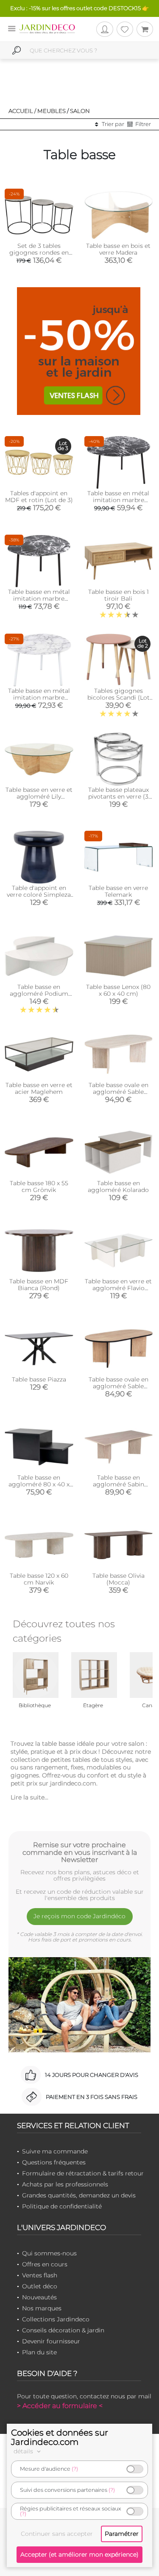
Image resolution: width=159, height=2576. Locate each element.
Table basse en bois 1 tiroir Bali (119, 595)
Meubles (52, 111)
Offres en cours (45, 2264)
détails (24, 2451)
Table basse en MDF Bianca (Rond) (39, 1285)
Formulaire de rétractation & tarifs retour (83, 2173)
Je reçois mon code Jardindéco (79, 1916)
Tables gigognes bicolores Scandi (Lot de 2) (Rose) (119, 698)
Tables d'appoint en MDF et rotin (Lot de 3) (39, 497)
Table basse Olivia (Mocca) (119, 1579)
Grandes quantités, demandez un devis (79, 2195)
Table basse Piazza (39, 1379)
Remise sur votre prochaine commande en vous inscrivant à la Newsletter (80, 1852)
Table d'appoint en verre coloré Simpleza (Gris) (39, 895)
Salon (80, 111)
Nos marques (42, 2308)
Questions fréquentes (54, 2162)
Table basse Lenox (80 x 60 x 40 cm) (118, 990)
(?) (75, 2469)
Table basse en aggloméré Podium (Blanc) (39, 994)
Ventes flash (40, 2275)
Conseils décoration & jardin (63, 2330)
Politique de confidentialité (62, 2206)
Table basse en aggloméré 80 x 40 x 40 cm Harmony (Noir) (39, 1484)
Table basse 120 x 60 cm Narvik (39, 1579)
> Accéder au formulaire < (60, 2406)
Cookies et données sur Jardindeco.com (60, 2437)
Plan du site (39, 2352)
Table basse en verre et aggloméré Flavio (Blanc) (118, 1288)
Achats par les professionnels (65, 2184)
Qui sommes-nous (49, 2253)
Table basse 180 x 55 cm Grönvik (39, 1186)
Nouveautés (39, 2297)
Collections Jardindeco (56, 2319)
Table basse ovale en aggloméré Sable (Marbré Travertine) (119, 1092)
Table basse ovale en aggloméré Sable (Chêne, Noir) (119, 1386)
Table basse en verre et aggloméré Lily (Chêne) (39, 796)
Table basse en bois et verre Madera (118, 249)
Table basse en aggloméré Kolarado (118, 1186)
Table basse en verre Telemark (118, 891)
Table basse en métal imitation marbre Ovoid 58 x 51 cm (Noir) (119, 500)
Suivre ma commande (55, 2151)
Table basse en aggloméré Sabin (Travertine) (119, 1484)
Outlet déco (40, 2286)
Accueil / (22, 111)
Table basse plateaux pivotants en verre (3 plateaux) (119, 796)
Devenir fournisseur (51, 2341)
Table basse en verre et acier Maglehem (39, 1088)
